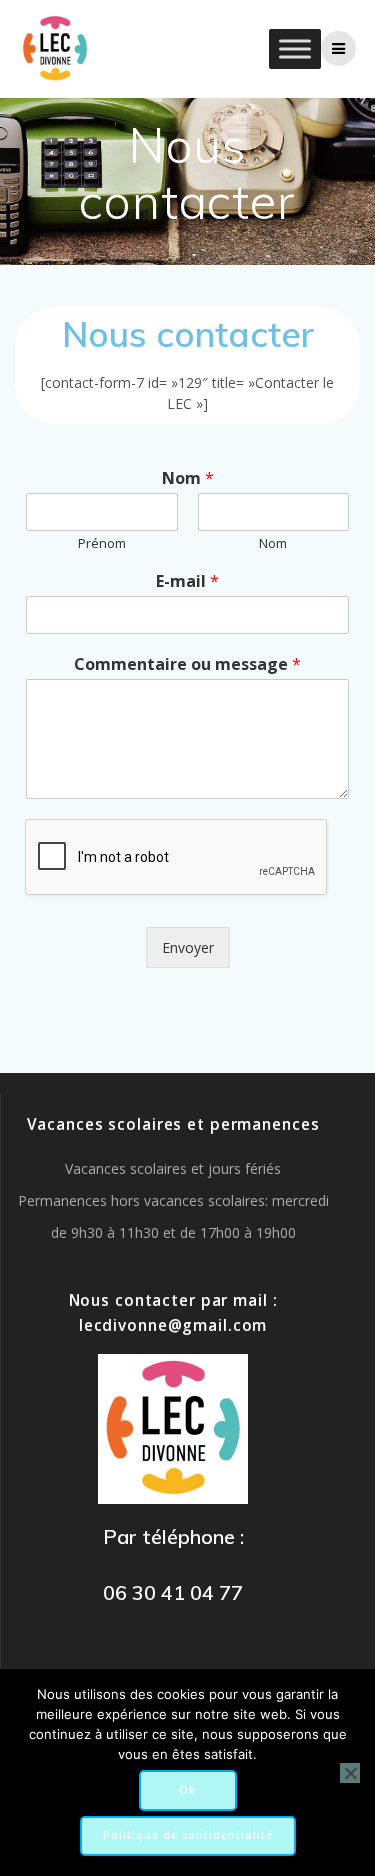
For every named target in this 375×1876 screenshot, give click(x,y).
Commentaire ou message (187, 664)
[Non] (350, 1773)
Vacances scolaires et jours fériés (173, 1168)
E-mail (187, 581)
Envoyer (188, 947)
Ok (187, 1790)
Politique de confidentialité (188, 1835)
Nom (188, 478)
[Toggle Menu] (295, 48)
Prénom (102, 543)
